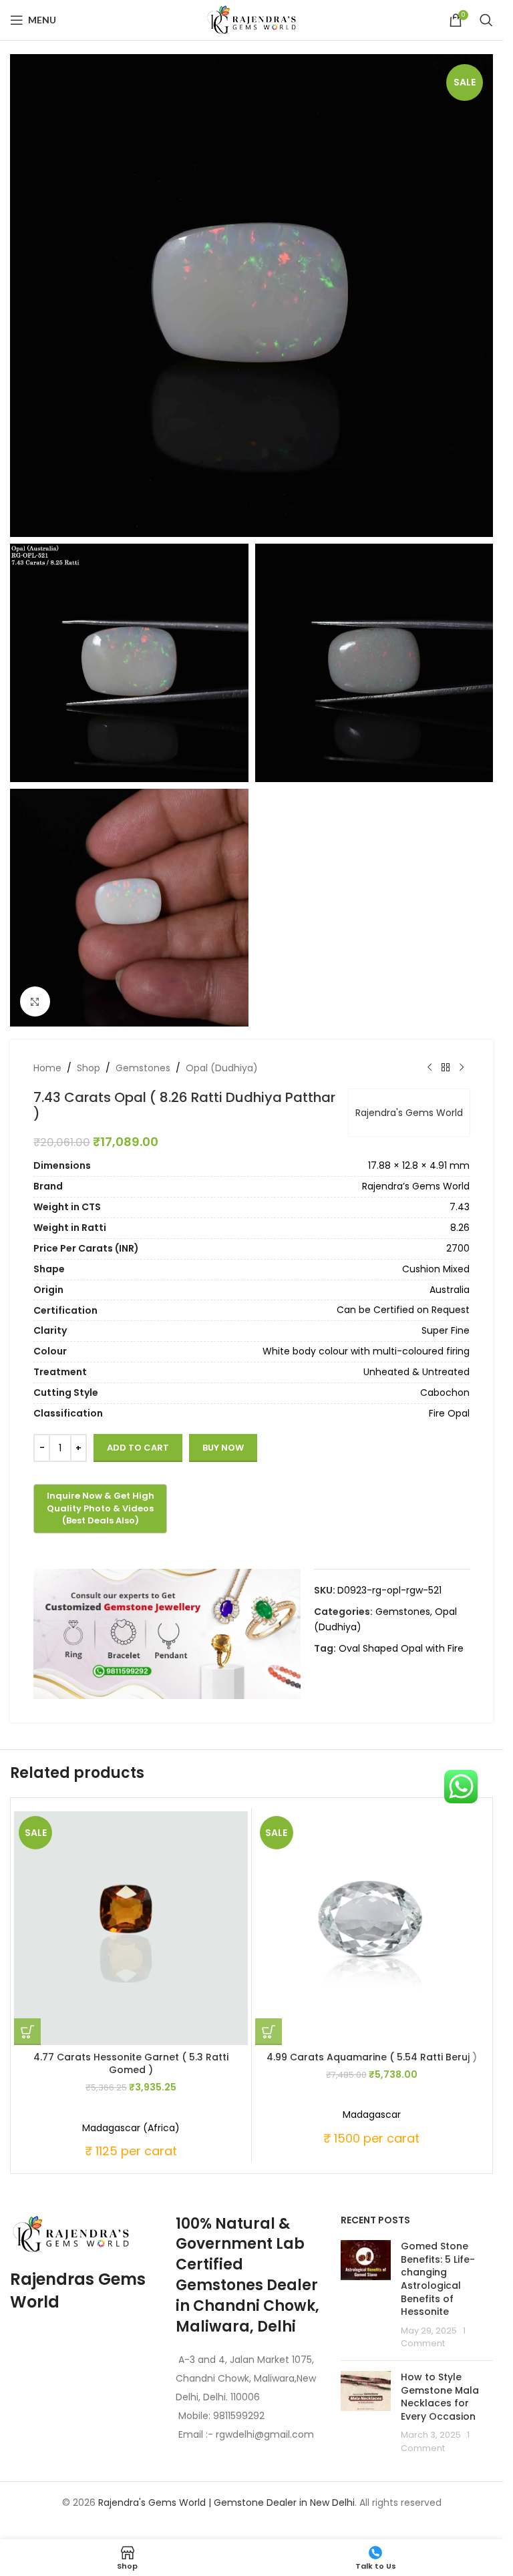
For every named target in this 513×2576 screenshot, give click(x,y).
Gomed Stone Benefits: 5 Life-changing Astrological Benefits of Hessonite (438, 2279)
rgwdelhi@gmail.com (264, 2434)
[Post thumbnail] (366, 2295)
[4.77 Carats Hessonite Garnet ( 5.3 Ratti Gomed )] (131, 1928)
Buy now (223, 1448)
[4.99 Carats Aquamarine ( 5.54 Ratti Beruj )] (372, 1928)
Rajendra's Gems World (409, 1113)
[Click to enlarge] (35, 1001)
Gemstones (143, 1068)
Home (47, 1068)
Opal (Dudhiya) (222, 1068)
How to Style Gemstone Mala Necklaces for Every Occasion (440, 2397)
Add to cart (138, 1448)
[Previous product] (430, 1068)
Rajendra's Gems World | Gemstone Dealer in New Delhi (226, 2503)
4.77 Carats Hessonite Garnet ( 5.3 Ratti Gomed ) (131, 2064)
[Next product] (462, 1068)
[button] (27, 2032)
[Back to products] (446, 1068)
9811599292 (239, 2416)
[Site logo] (252, 19)
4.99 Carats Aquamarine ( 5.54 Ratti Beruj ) (372, 2057)
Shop (89, 1068)
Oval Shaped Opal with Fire (401, 1648)
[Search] (486, 20)
